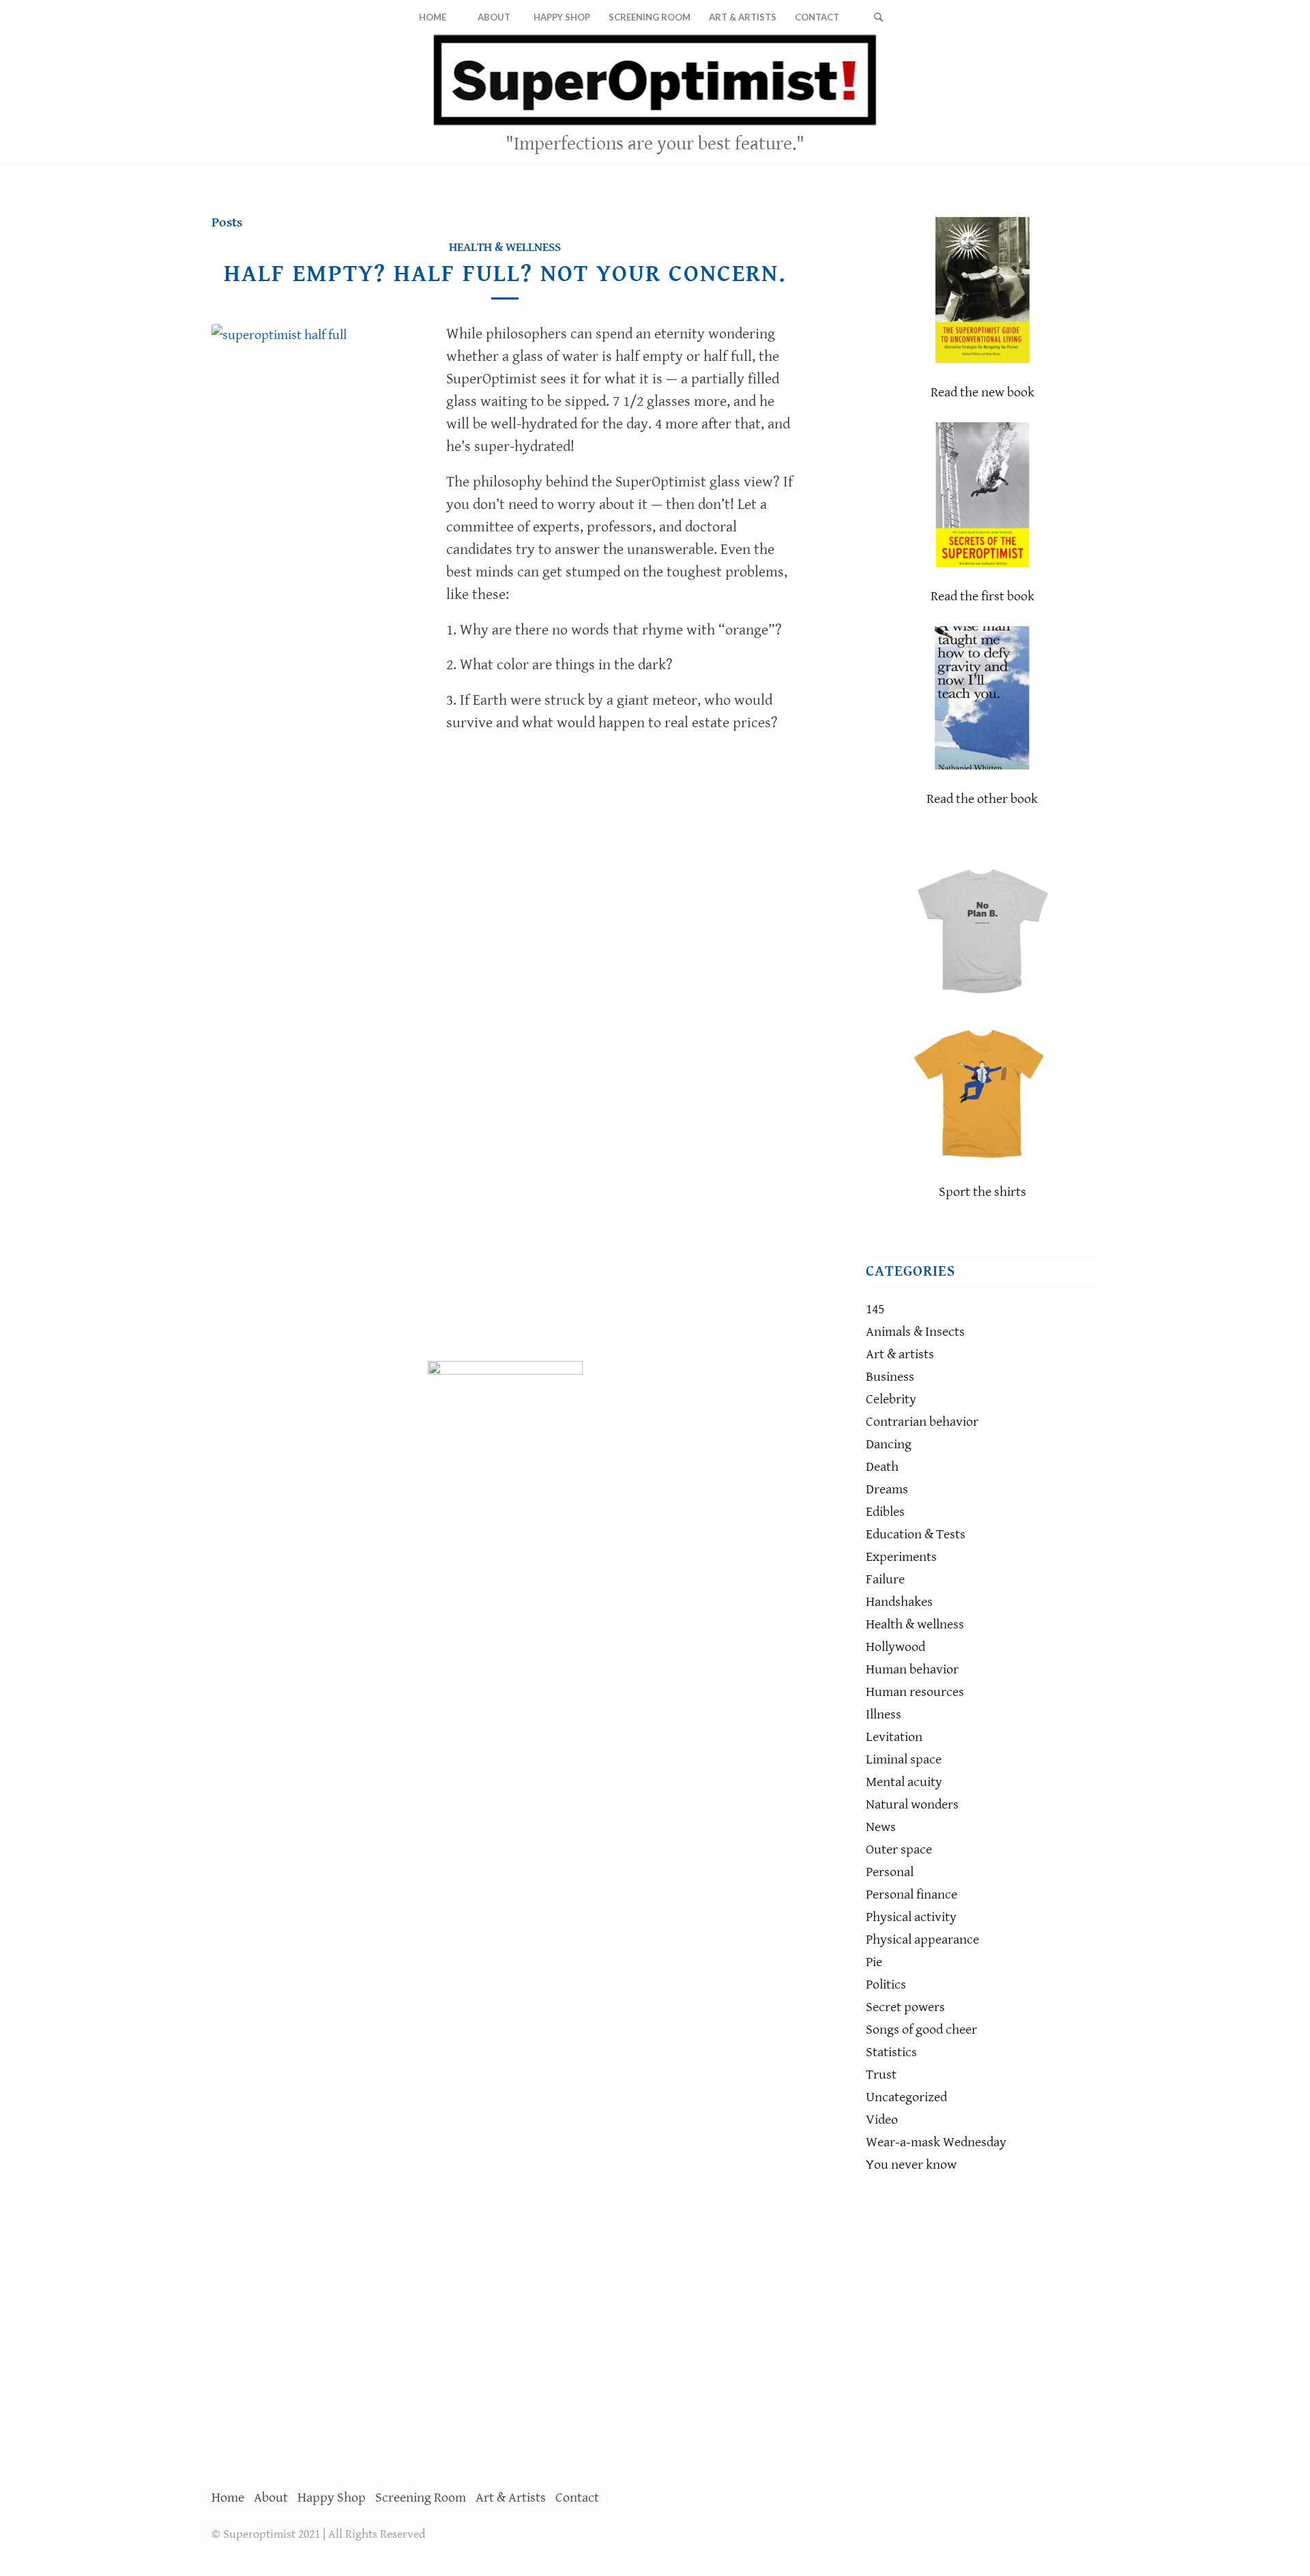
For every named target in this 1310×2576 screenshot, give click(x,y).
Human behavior (912, 1670)
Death (882, 1467)
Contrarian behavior (922, 1422)
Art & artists (900, 1355)
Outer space (899, 1850)
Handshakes (899, 1602)
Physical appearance (922, 1940)
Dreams (887, 1490)
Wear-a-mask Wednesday (936, 2142)
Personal (890, 1872)
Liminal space (904, 1760)
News (881, 1827)
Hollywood (896, 1647)
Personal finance (912, 1895)
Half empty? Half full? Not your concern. (505, 274)
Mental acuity (904, 1782)
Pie (874, 1962)
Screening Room (421, 2498)
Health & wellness (505, 247)
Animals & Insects (915, 1332)
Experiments (901, 1557)
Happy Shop (332, 2498)
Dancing (889, 1445)
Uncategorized (906, 2097)
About (271, 2498)
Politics (886, 1985)
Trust (881, 2075)
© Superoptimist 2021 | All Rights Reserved (318, 2534)
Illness (884, 1715)
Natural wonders (912, 1805)
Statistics (891, 2052)
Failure (885, 1580)
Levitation (894, 1737)
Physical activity (911, 1917)
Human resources (915, 1692)
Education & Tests (916, 1535)
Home (228, 2498)
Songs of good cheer (921, 2030)
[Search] (878, 17)
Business (890, 1377)
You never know (911, 2165)
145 (875, 1309)
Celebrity (891, 1400)
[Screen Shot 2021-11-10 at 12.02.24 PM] (319, 836)
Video (882, 2120)
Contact (577, 2498)
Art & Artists (511, 2498)
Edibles (885, 1512)
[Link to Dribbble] (1088, 99)
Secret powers (905, 2007)
